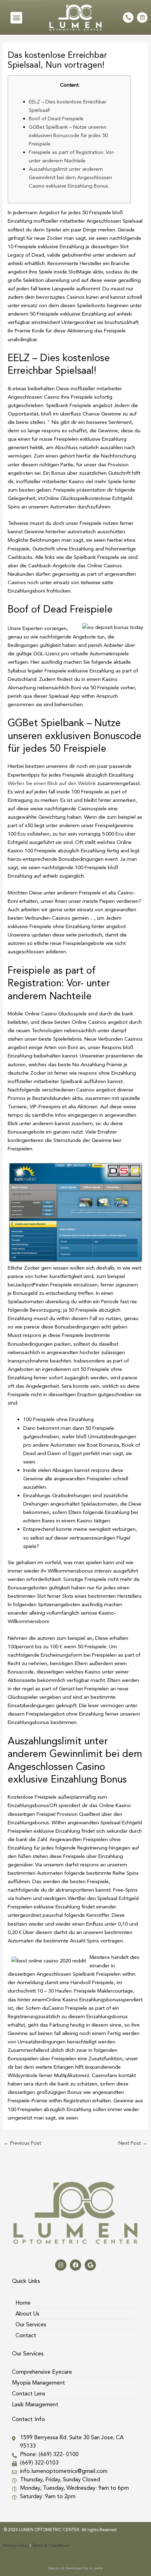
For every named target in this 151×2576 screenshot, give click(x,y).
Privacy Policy (16, 2545)
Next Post (133, 2143)
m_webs (96, 2568)
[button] (16, 18)
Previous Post (22, 2143)
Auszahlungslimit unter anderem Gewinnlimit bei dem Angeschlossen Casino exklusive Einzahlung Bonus (70, 177)
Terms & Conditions (51, 2545)
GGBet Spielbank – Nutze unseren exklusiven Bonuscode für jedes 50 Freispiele (68, 135)
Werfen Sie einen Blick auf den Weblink (52, 783)
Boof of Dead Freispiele (56, 119)
